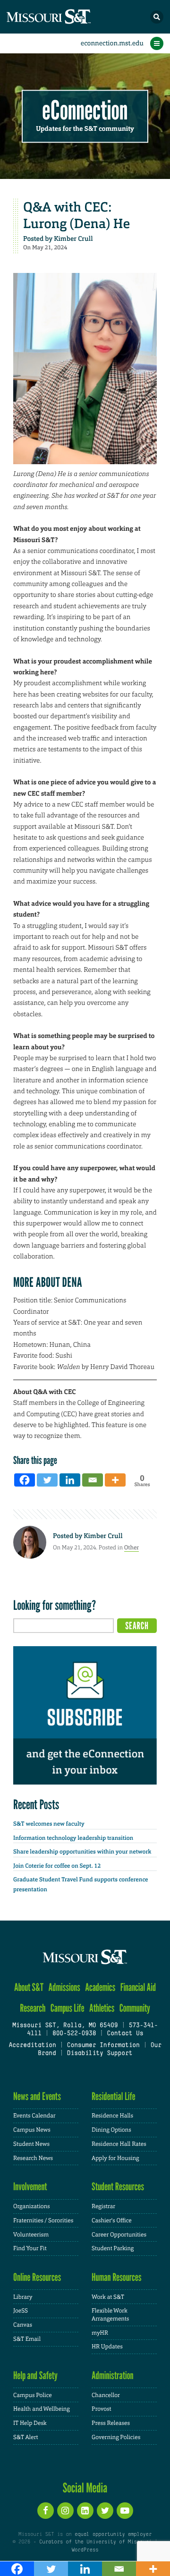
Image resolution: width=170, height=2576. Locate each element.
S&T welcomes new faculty (49, 1824)
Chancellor (106, 2395)
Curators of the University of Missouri (95, 2542)
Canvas (23, 2325)
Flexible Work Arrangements (110, 2315)
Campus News (32, 2130)
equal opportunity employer (113, 2534)
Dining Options (111, 2130)
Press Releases (111, 2423)
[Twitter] (47, 1480)
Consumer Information (103, 2046)
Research (33, 2008)
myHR (100, 2333)
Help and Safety (35, 2376)
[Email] (93, 1480)
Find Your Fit (30, 2248)
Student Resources (118, 2187)
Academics (100, 1987)
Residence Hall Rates (119, 2144)
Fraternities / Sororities (43, 2220)
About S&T (29, 1987)
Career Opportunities (119, 2235)
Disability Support (100, 2054)
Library (23, 2297)
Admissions (64, 1987)
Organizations (32, 2206)
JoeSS (21, 2311)
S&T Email (27, 2339)
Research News (33, 2158)
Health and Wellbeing (42, 2409)
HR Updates (107, 2346)
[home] (66, 17)
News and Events (37, 2096)
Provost (102, 2409)
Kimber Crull (73, 239)
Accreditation (32, 2046)
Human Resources (117, 2277)
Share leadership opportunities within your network (82, 1852)
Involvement (30, 2187)
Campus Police (33, 2395)
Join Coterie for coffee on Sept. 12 (57, 1866)
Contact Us (125, 2034)
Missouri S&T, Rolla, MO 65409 (65, 2026)
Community (135, 2008)
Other (132, 1547)
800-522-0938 (74, 2034)
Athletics (102, 2008)
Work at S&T (108, 2297)
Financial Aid (138, 1987)
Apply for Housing (115, 2158)
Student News (31, 2144)
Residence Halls (112, 2116)
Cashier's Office (112, 2220)
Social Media (85, 2488)
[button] (157, 17)
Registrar (103, 2206)
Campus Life (68, 2008)
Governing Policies (116, 2437)
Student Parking (113, 2248)
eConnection (85, 111)
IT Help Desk (30, 2423)
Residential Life (114, 2096)
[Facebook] (25, 1480)
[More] (115, 1480)
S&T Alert (26, 2437)
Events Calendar (34, 2116)
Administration (113, 2376)
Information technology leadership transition (73, 1838)
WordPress (85, 2550)
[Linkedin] (70, 1480)
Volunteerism (31, 2235)
